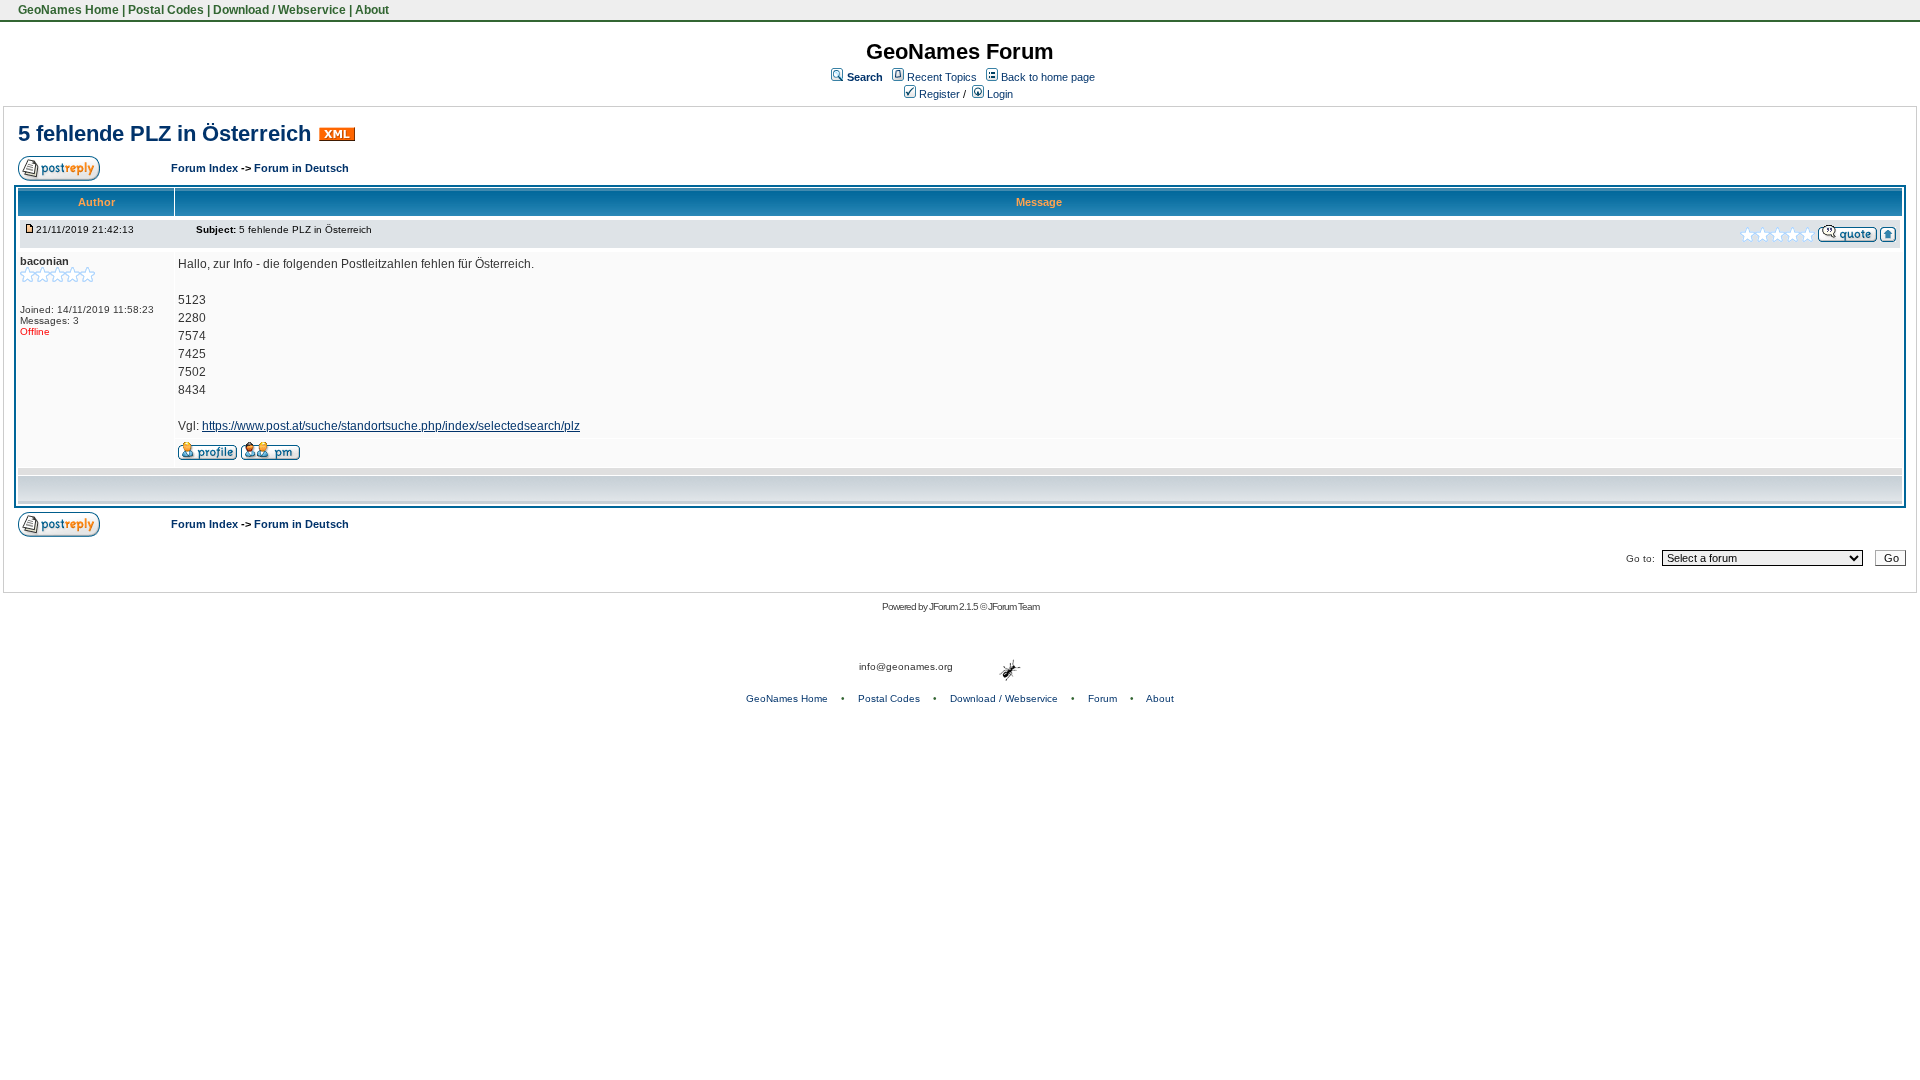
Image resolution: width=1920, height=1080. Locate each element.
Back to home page (1048, 77)
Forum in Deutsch (301, 168)
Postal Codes (166, 10)
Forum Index (206, 168)
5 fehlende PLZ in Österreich (164, 133)
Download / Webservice (279, 10)
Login (998, 94)
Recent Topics (942, 77)
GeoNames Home (67, 10)
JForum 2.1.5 (954, 606)
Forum (1102, 698)
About (372, 10)
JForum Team (1013, 606)
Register (938, 94)
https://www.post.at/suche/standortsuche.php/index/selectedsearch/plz (391, 426)
